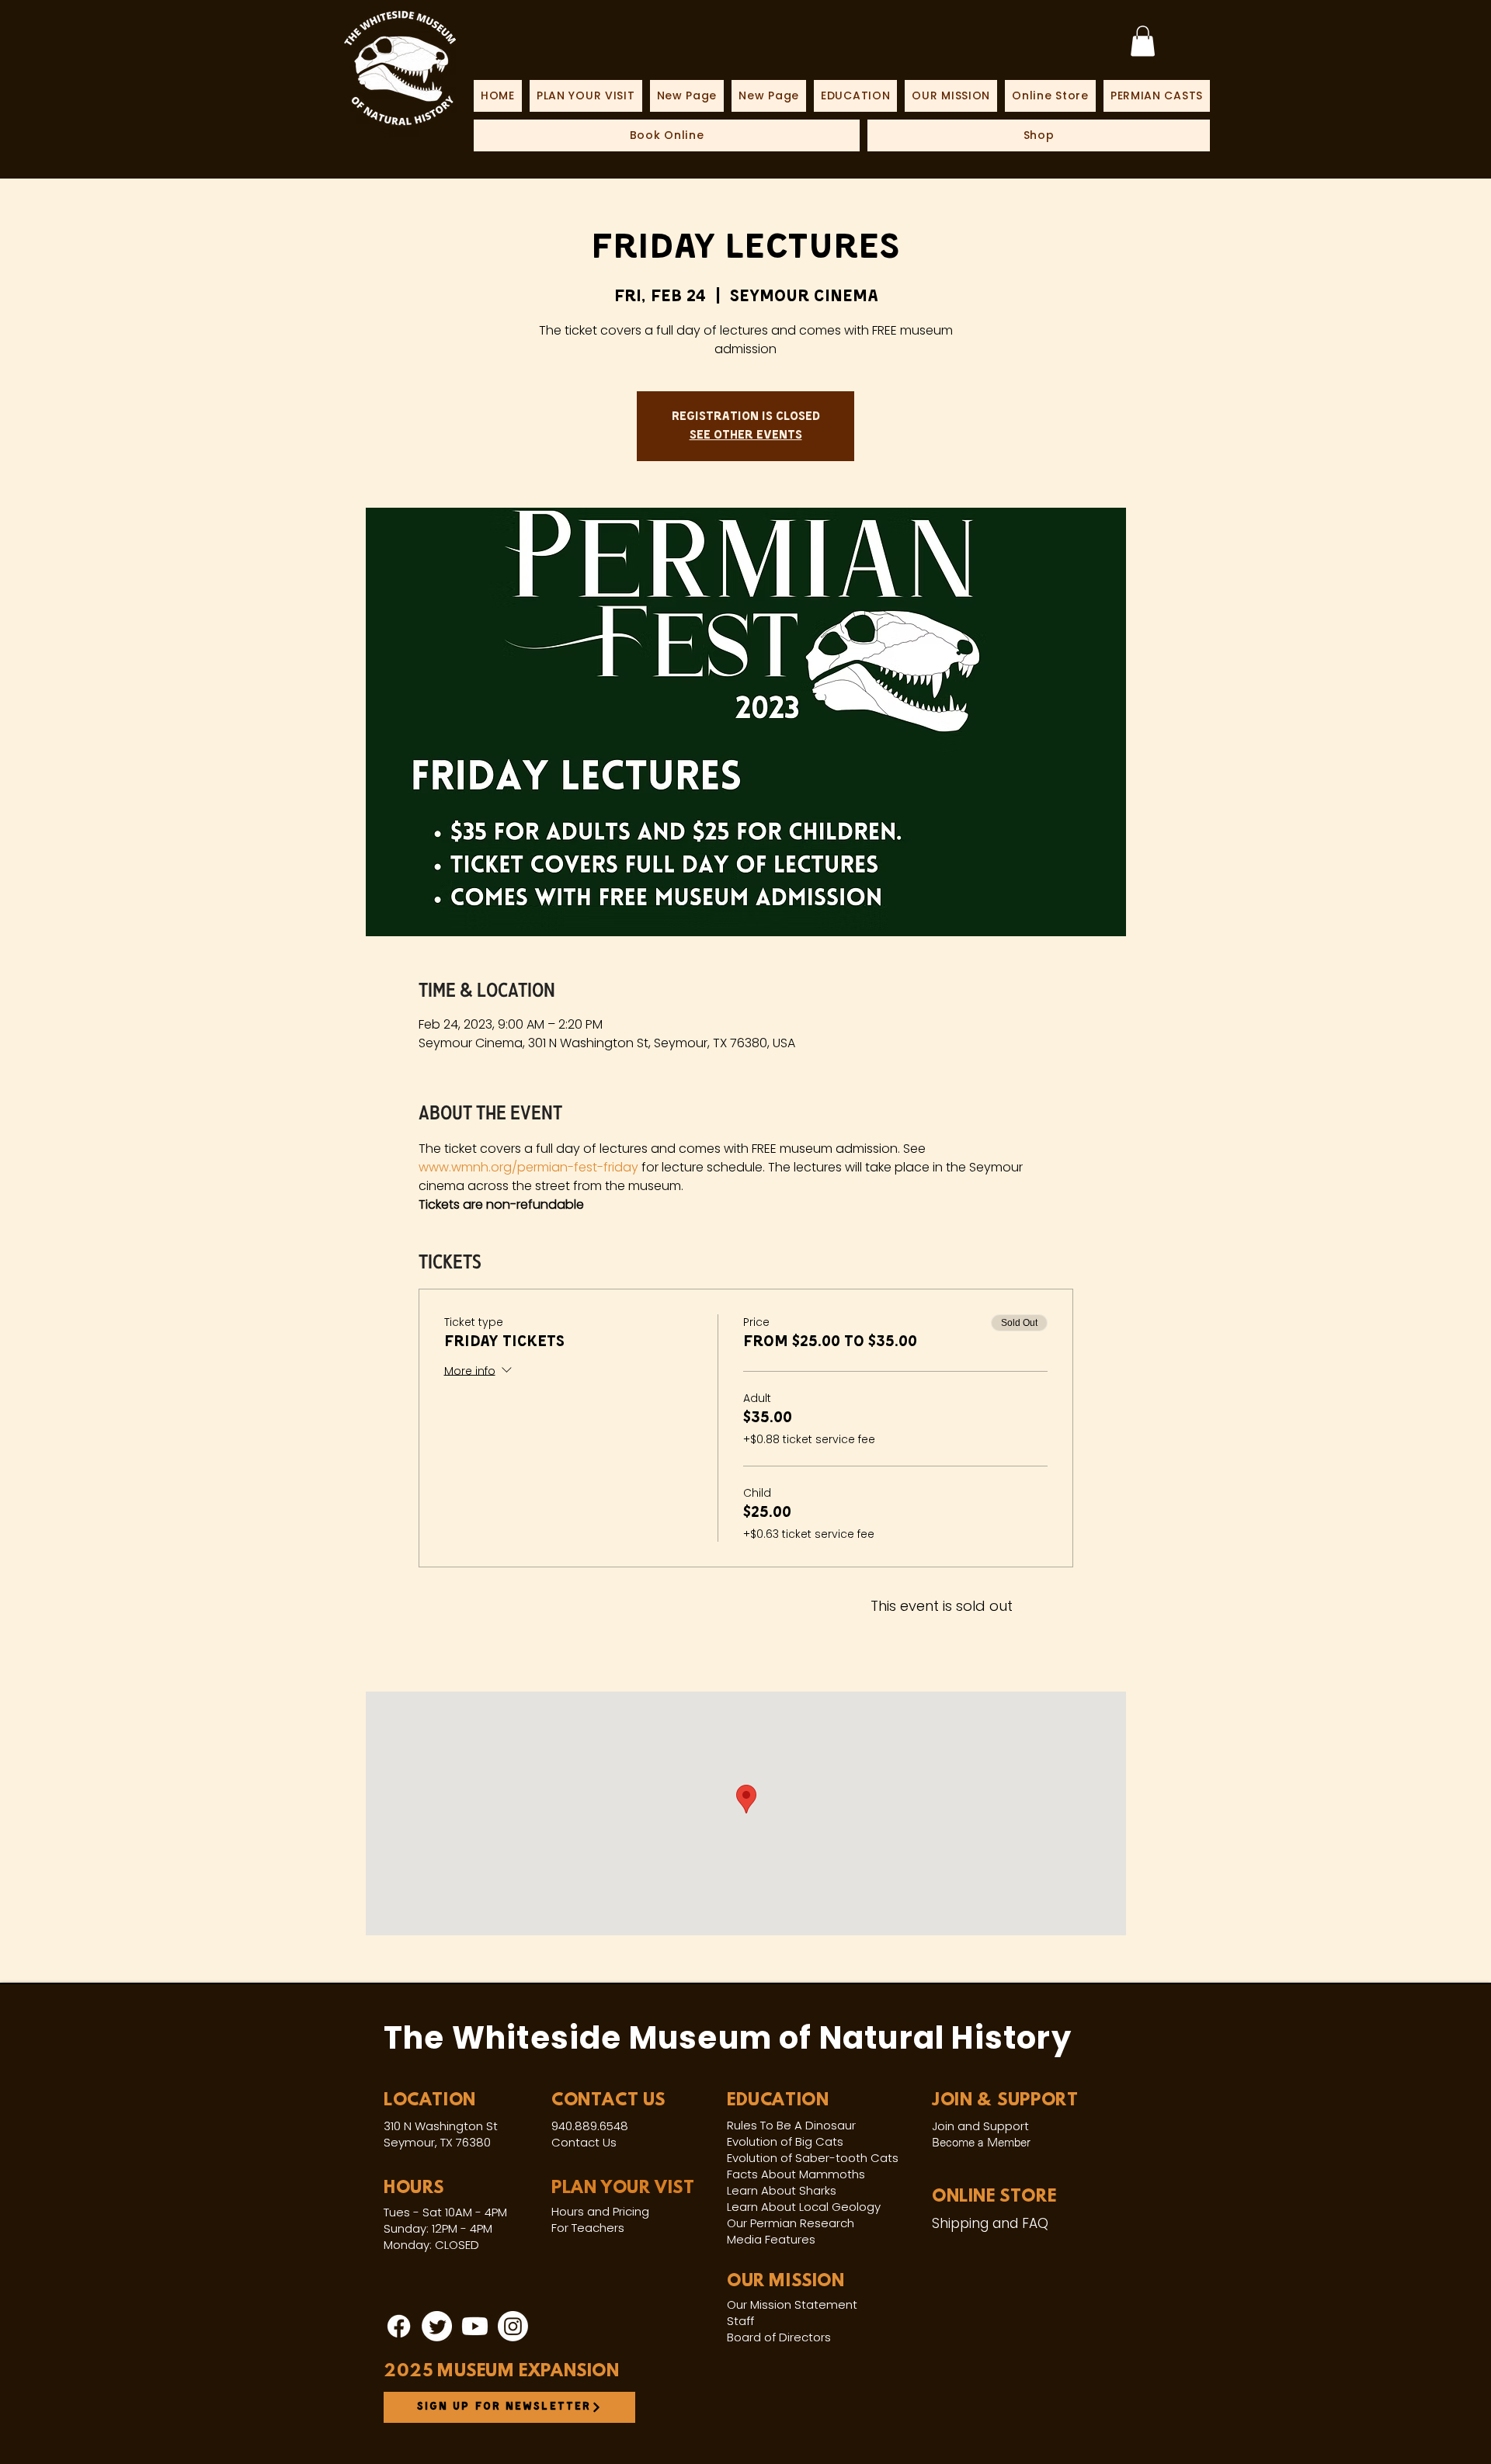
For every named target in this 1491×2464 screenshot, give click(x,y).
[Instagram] (513, 2326)
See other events (746, 436)
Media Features (771, 2239)
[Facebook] (399, 2326)
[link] (1143, 41)
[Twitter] (437, 2326)
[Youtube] (475, 2326)
